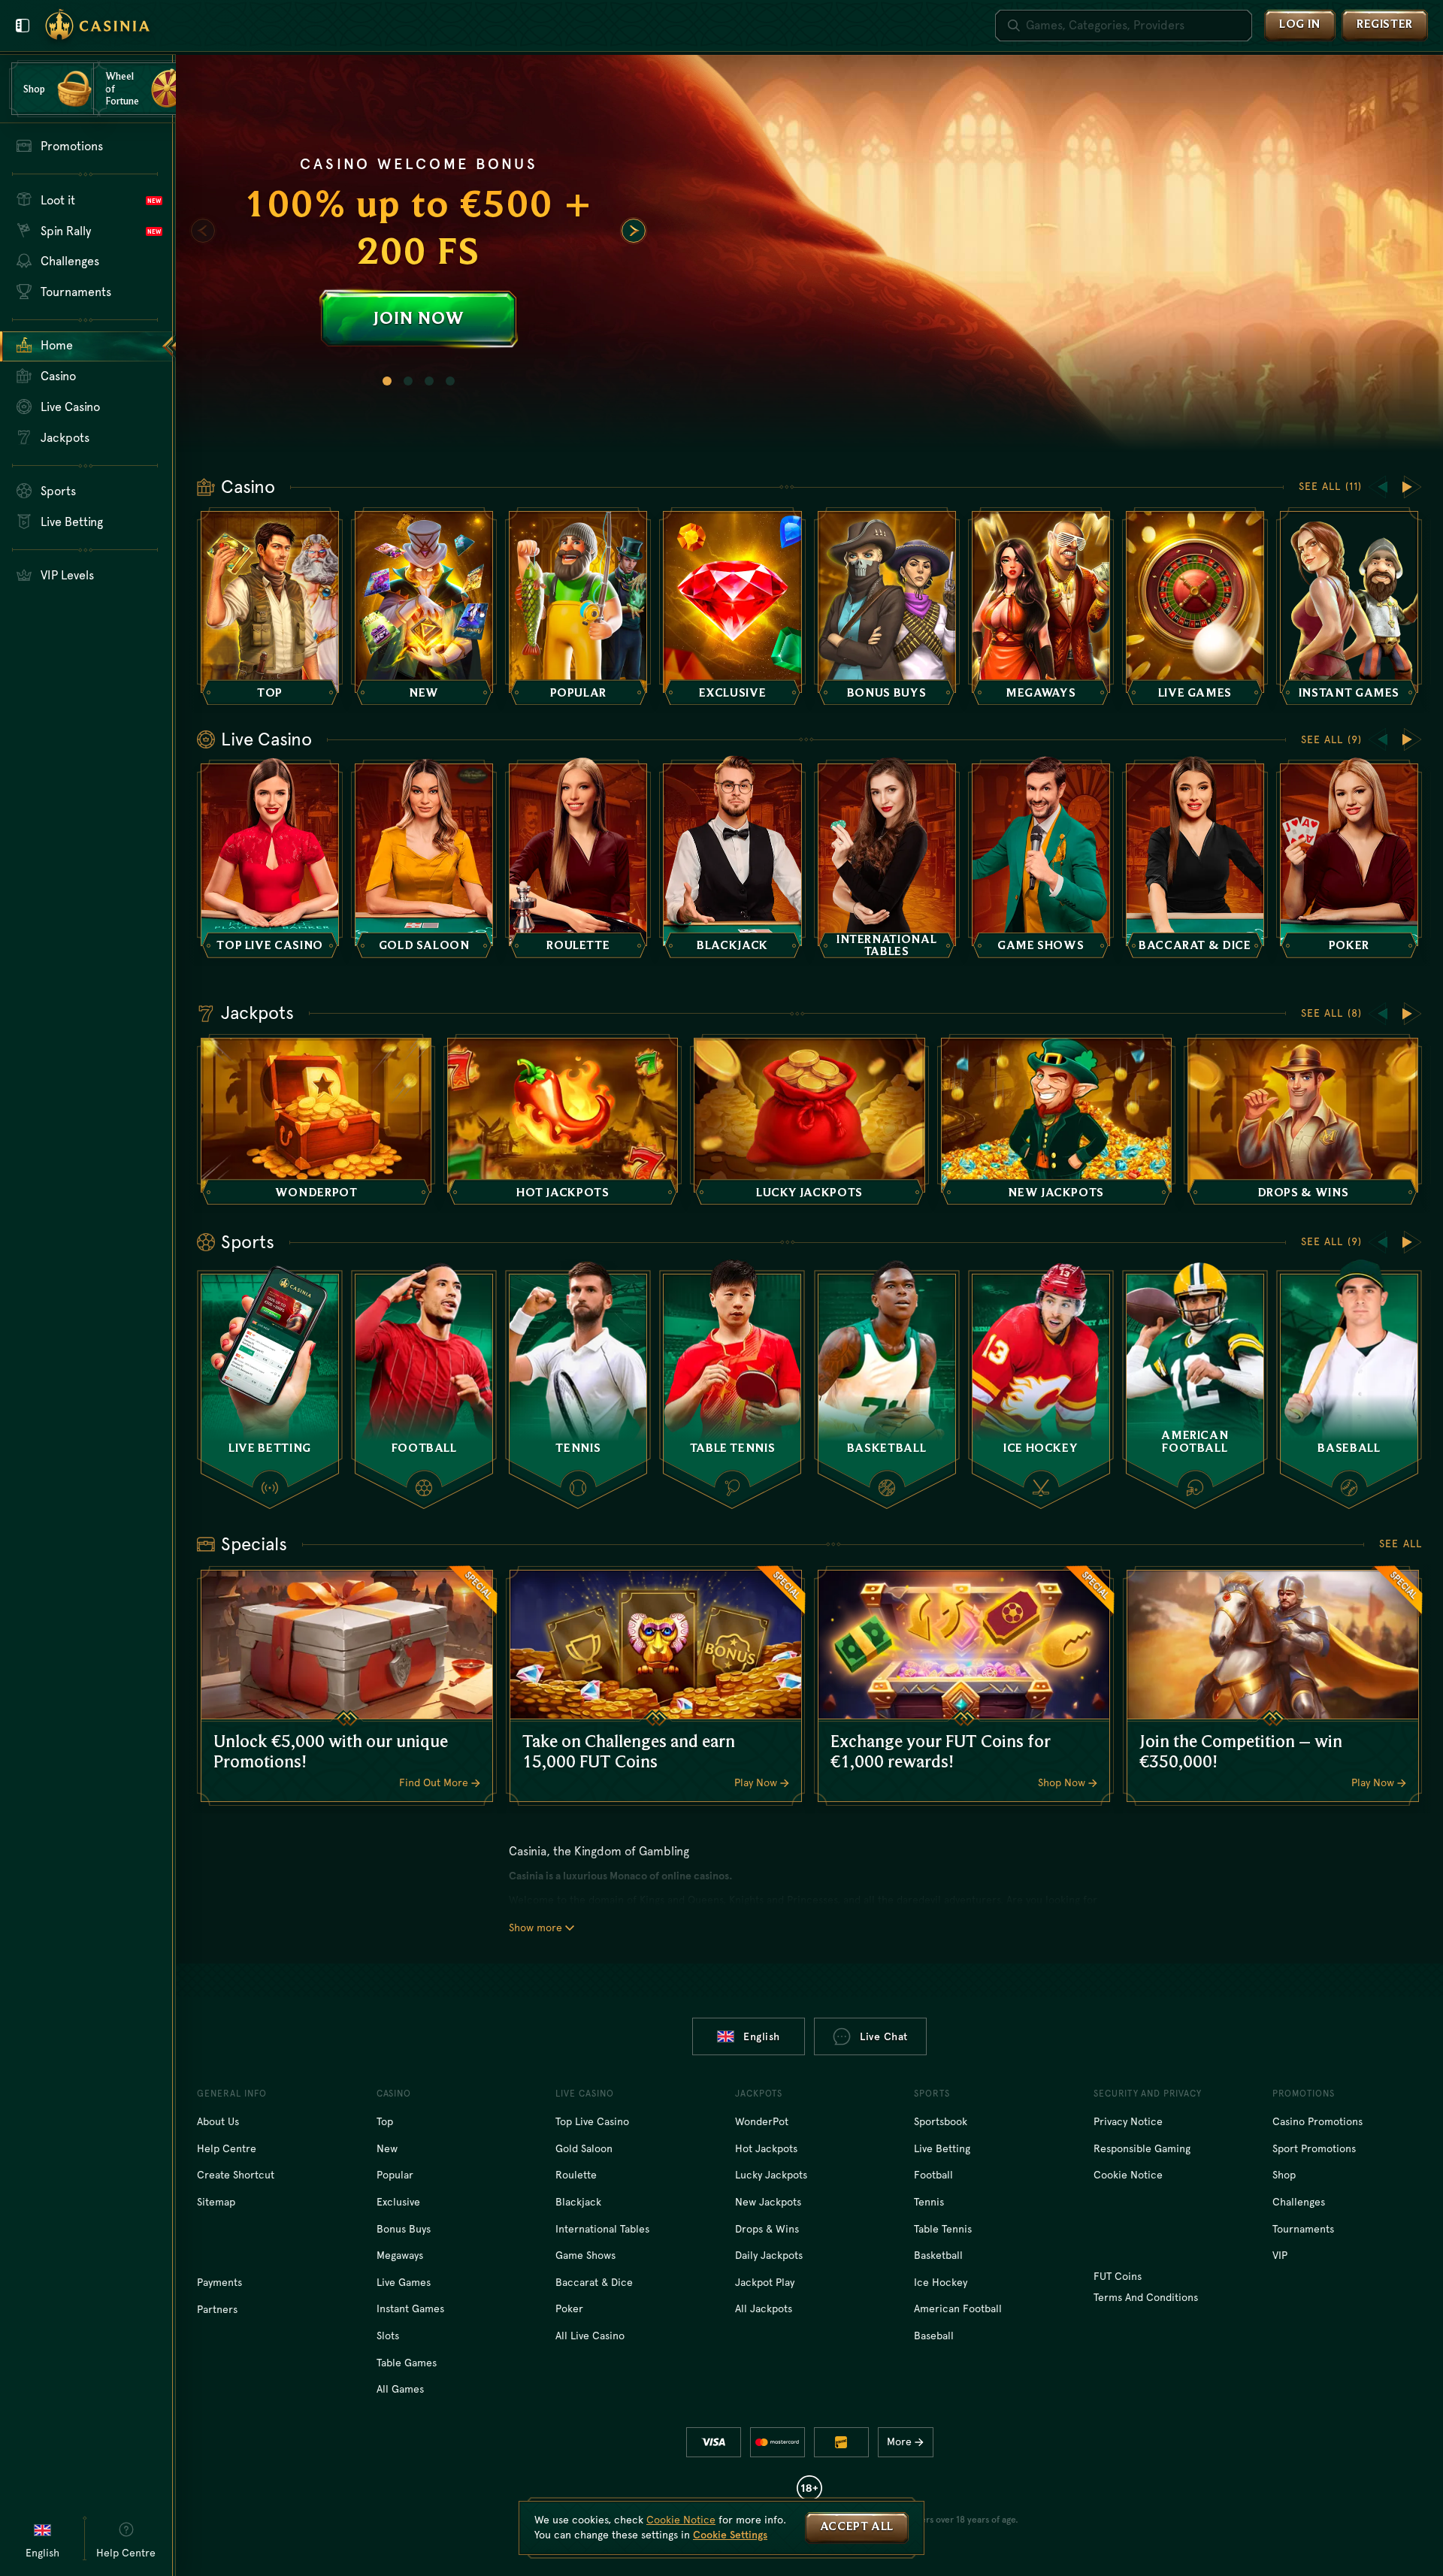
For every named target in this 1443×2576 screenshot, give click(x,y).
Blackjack (578, 2202)
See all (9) (1331, 739)
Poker (569, 2308)
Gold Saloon (584, 2148)
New (387, 2148)
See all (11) (1330, 486)
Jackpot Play (765, 2282)
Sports (248, 1242)
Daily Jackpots (769, 2255)
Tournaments (1303, 2229)
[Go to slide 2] (408, 381)
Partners (217, 2309)
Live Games (404, 2282)
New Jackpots (768, 2202)
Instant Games (410, 2308)
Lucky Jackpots (771, 2175)
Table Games (407, 2363)
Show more (535, 1927)
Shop (1284, 2175)
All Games (400, 2389)
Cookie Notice (1128, 2175)
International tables (602, 2229)
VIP (1280, 2255)
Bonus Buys (404, 2229)
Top (385, 2121)
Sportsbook (941, 2121)
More (899, 2441)
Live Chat (884, 2036)
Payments (219, 2282)
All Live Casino (590, 2336)
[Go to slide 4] (450, 381)
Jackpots (257, 1013)
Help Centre (227, 2148)
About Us (218, 2121)
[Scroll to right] (634, 231)
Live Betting (942, 2148)
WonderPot (762, 2121)
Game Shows (585, 2255)
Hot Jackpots (766, 2148)
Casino (248, 487)
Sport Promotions (1314, 2148)
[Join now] (809, 253)
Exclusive (398, 2202)
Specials (254, 1544)
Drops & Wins (767, 2229)
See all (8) (1331, 1013)
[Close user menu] (23, 26)
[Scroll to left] (203, 231)
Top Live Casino (592, 2121)
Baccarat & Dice (594, 2282)
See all (1401, 1543)
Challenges (1299, 2202)
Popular (395, 2175)
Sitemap (216, 2202)
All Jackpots (764, 2308)
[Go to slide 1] (387, 381)
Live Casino (266, 739)
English (762, 2036)
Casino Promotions (1317, 2121)
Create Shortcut (236, 2175)
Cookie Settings (730, 2535)
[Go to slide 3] (429, 381)
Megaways (400, 2255)
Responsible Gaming (1142, 2148)
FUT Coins (1118, 2276)
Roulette (576, 2175)
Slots (388, 2336)
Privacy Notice (1128, 2121)
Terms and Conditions (1146, 2297)
